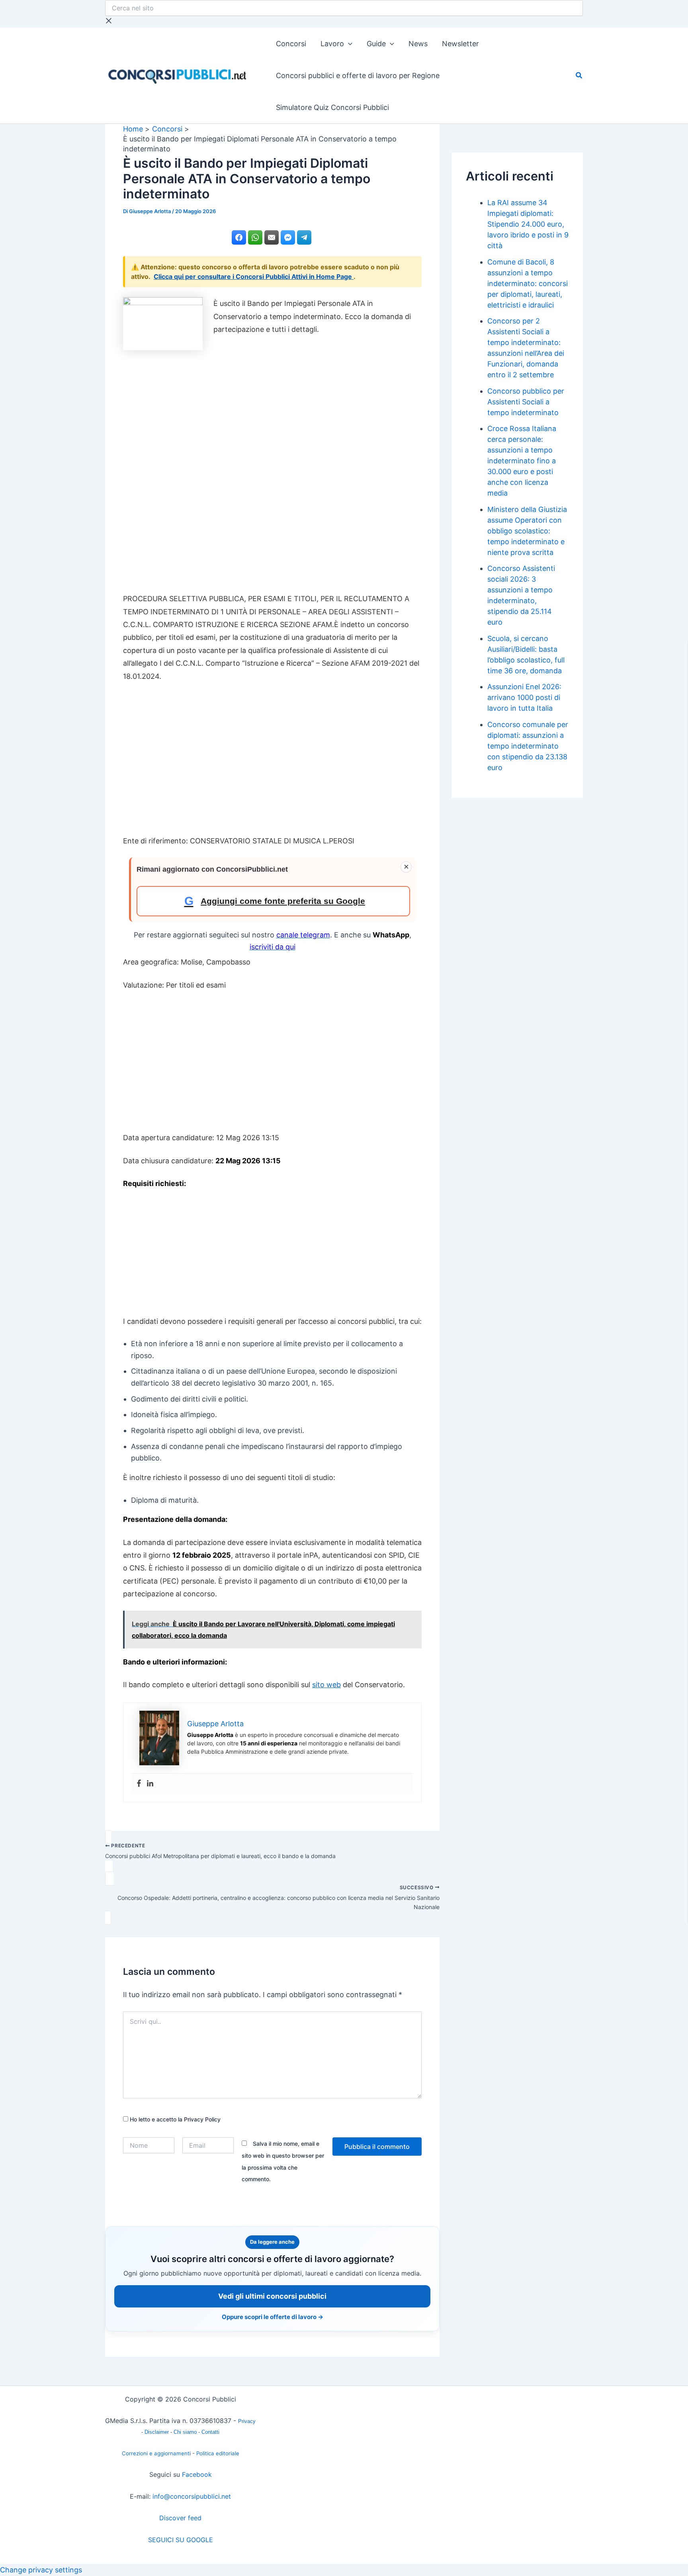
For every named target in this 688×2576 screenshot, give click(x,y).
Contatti (210, 2432)
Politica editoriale (218, 2453)
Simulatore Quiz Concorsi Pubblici (332, 107)
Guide (376, 44)
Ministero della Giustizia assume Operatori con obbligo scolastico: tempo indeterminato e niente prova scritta (527, 531)
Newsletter (460, 44)
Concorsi (291, 44)
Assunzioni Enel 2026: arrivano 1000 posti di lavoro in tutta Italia (524, 697)
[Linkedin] (150, 1784)
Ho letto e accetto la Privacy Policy (174, 2119)
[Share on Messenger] (288, 237)
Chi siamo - (188, 2432)
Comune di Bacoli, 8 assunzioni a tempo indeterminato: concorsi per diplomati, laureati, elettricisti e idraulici (528, 283)
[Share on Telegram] (304, 237)
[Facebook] (139, 1784)
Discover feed (180, 2518)
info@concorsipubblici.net (192, 2496)
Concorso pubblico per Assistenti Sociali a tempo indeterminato (526, 402)
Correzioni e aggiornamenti (156, 2453)
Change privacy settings (41, 2570)
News (418, 44)
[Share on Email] (272, 237)
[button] (348, 44)
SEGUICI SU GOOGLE (181, 2540)
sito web (326, 1685)
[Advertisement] (272, 470)
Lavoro (332, 44)
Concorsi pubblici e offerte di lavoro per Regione (358, 75)
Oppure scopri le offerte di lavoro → (273, 2317)
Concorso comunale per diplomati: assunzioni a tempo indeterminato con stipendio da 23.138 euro (528, 746)
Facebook (197, 2474)
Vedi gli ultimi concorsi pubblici (272, 2296)
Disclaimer (157, 2432)
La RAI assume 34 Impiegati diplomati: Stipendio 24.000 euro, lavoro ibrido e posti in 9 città (528, 224)
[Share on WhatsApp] (255, 237)
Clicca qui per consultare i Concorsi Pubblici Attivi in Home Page (254, 276)
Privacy (247, 2421)
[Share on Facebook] (239, 237)
